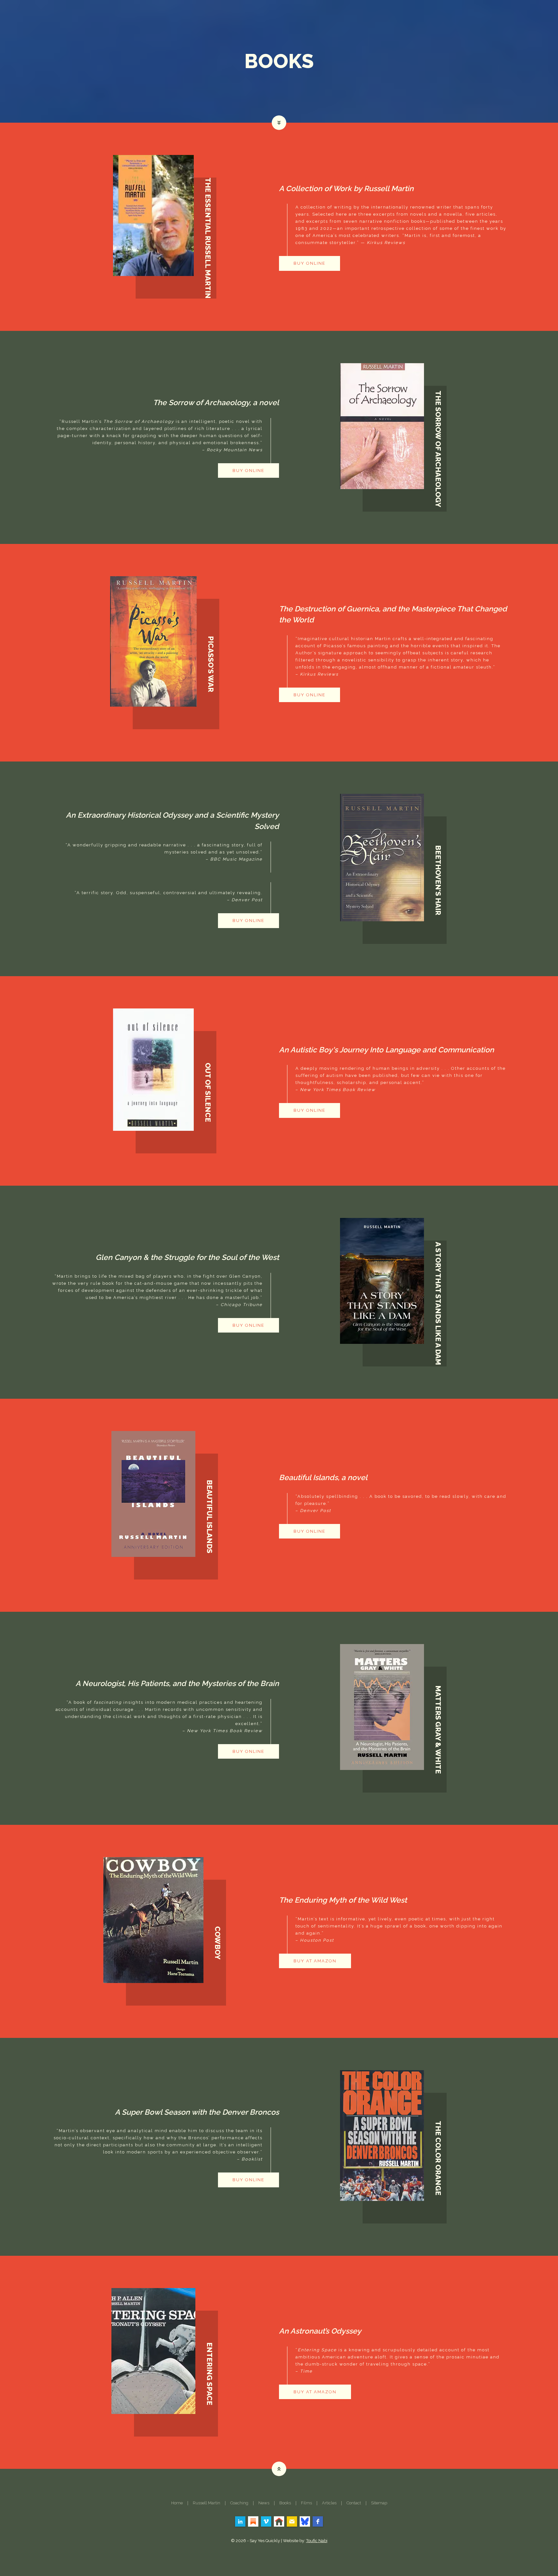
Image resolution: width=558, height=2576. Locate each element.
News (264, 2503)
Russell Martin (207, 2503)
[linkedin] (240, 2521)
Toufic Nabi (317, 2541)
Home (177, 2503)
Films (306, 2503)
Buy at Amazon (315, 1961)
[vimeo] (266, 2521)
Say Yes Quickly (265, 2541)
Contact (354, 2503)
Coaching (239, 2503)
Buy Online (310, 263)
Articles (329, 2503)
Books (285, 2503)
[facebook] (318, 2521)
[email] (292, 2521)
